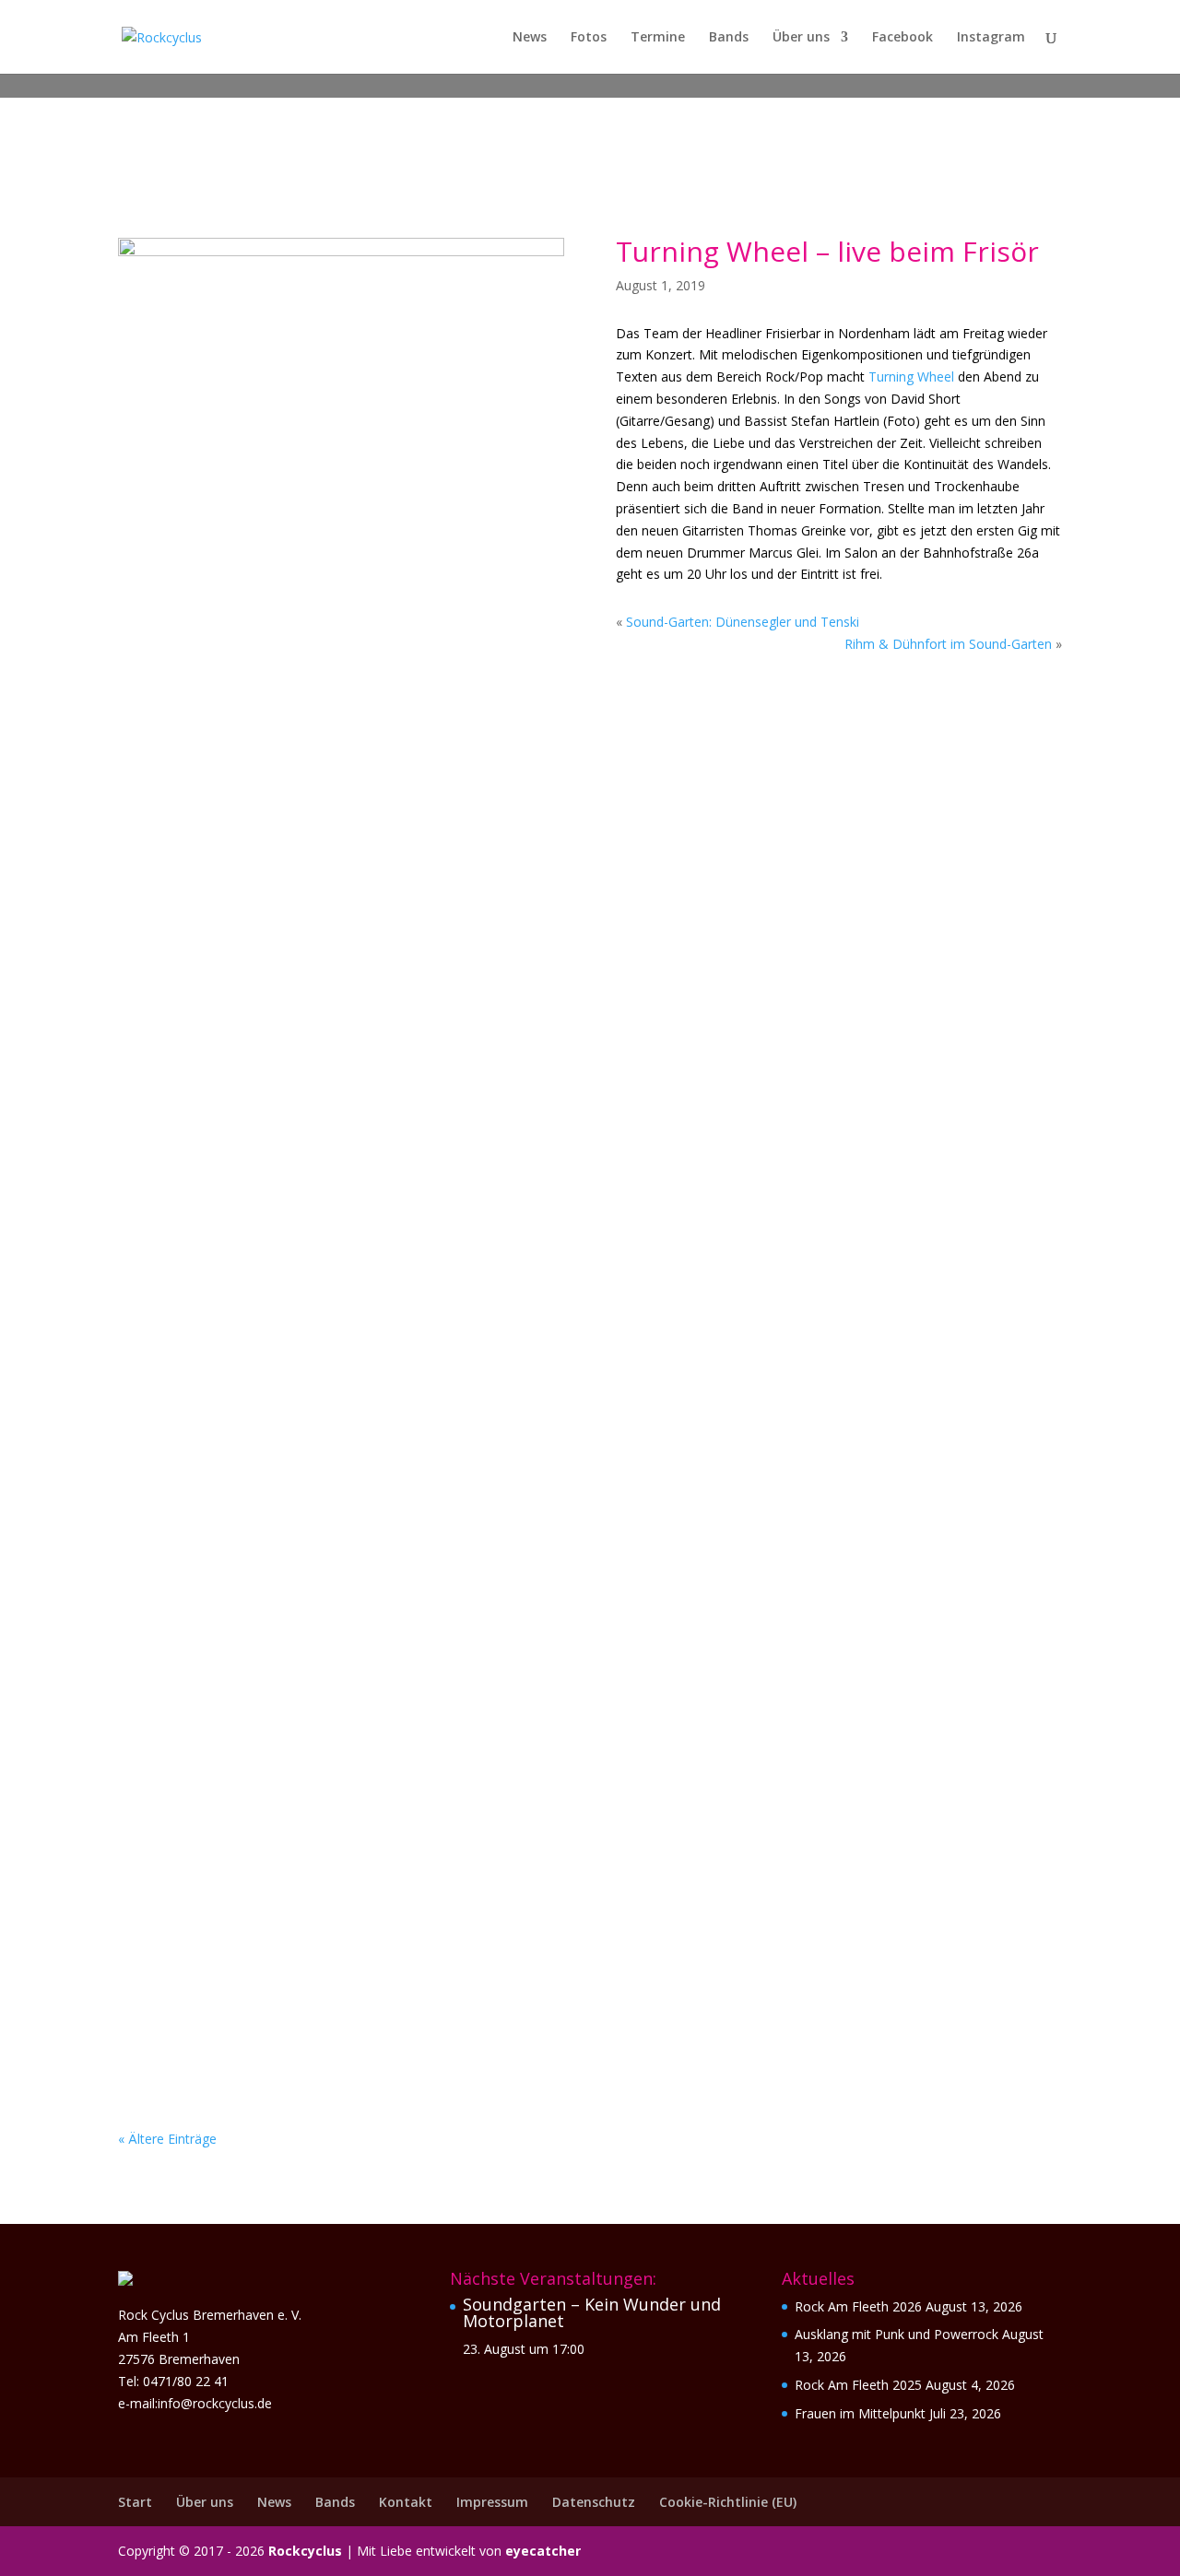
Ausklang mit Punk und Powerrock (298, 853)
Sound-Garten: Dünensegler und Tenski (743, 622)
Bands (729, 38)
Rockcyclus (305, 2551)
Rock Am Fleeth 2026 (858, 2306)
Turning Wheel (911, 376)
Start (135, 2502)
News (530, 38)
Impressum (492, 2502)
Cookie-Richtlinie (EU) (728, 2502)
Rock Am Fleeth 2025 (858, 2385)
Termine (658, 38)
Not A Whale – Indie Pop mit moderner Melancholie (368, 1743)
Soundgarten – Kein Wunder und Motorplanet (592, 2312)
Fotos (589, 38)
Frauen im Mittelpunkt (242, 1076)
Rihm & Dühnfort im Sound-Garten (948, 644)
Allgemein (261, 882)
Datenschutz (594, 2502)
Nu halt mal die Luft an (246, 1520)
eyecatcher (543, 2551)
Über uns (801, 38)
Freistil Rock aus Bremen (249, 1965)
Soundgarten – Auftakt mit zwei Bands (316, 1298)
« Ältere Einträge (167, 2139)
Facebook (903, 38)
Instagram (991, 38)
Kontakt (406, 2502)
